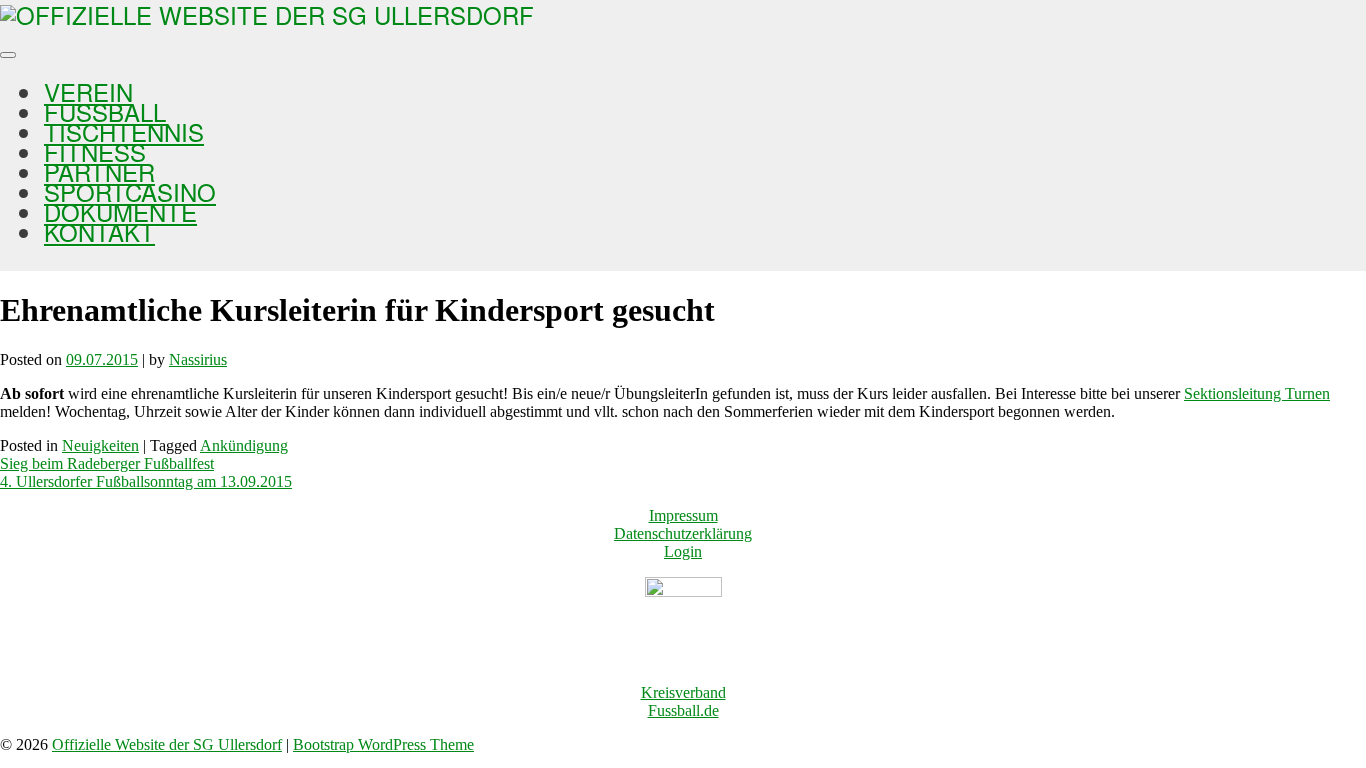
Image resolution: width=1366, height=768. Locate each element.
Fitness (95, 151)
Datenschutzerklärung (683, 533)
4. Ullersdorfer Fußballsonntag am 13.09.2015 (146, 481)
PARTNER (99, 171)
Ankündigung (244, 445)
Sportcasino (130, 191)
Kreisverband (683, 692)
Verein (88, 91)
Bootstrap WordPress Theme (383, 744)
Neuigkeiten (100, 445)
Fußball (105, 111)
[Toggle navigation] (8, 55)
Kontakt (99, 231)
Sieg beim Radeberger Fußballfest (107, 463)
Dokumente (120, 211)
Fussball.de (683, 710)
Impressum (683, 515)
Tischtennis (124, 131)
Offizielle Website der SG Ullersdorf (167, 744)
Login (683, 551)
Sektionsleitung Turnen (1257, 393)
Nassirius (198, 359)
